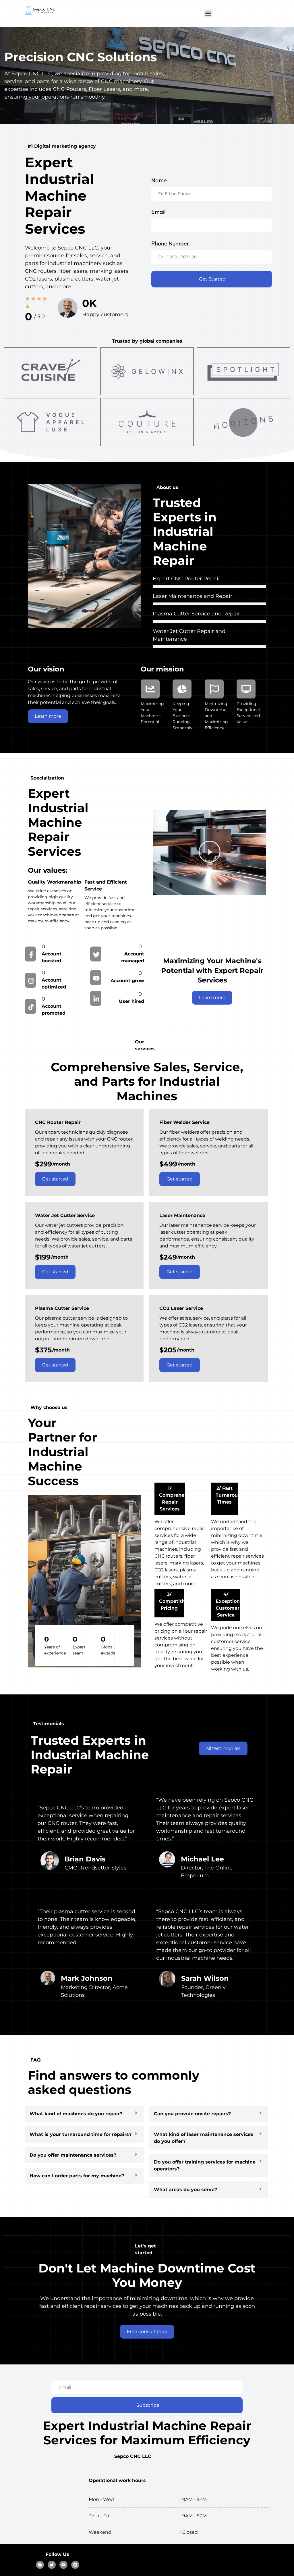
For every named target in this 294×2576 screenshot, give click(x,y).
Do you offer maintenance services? (73, 2155)
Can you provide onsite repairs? (192, 2114)
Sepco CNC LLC (133, 2456)
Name (159, 180)
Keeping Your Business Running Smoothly (182, 716)
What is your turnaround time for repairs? (81, 2134)
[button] (208, 13)
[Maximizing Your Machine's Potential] (150, 689)
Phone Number (170, 243)
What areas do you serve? (185, 2190)
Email (158, 212)
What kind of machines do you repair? (76, 2114)
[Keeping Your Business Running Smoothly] (182, 689)
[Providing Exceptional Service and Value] (246, 689)
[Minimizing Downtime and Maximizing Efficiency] (214, 689)
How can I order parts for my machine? (77, 2176)
